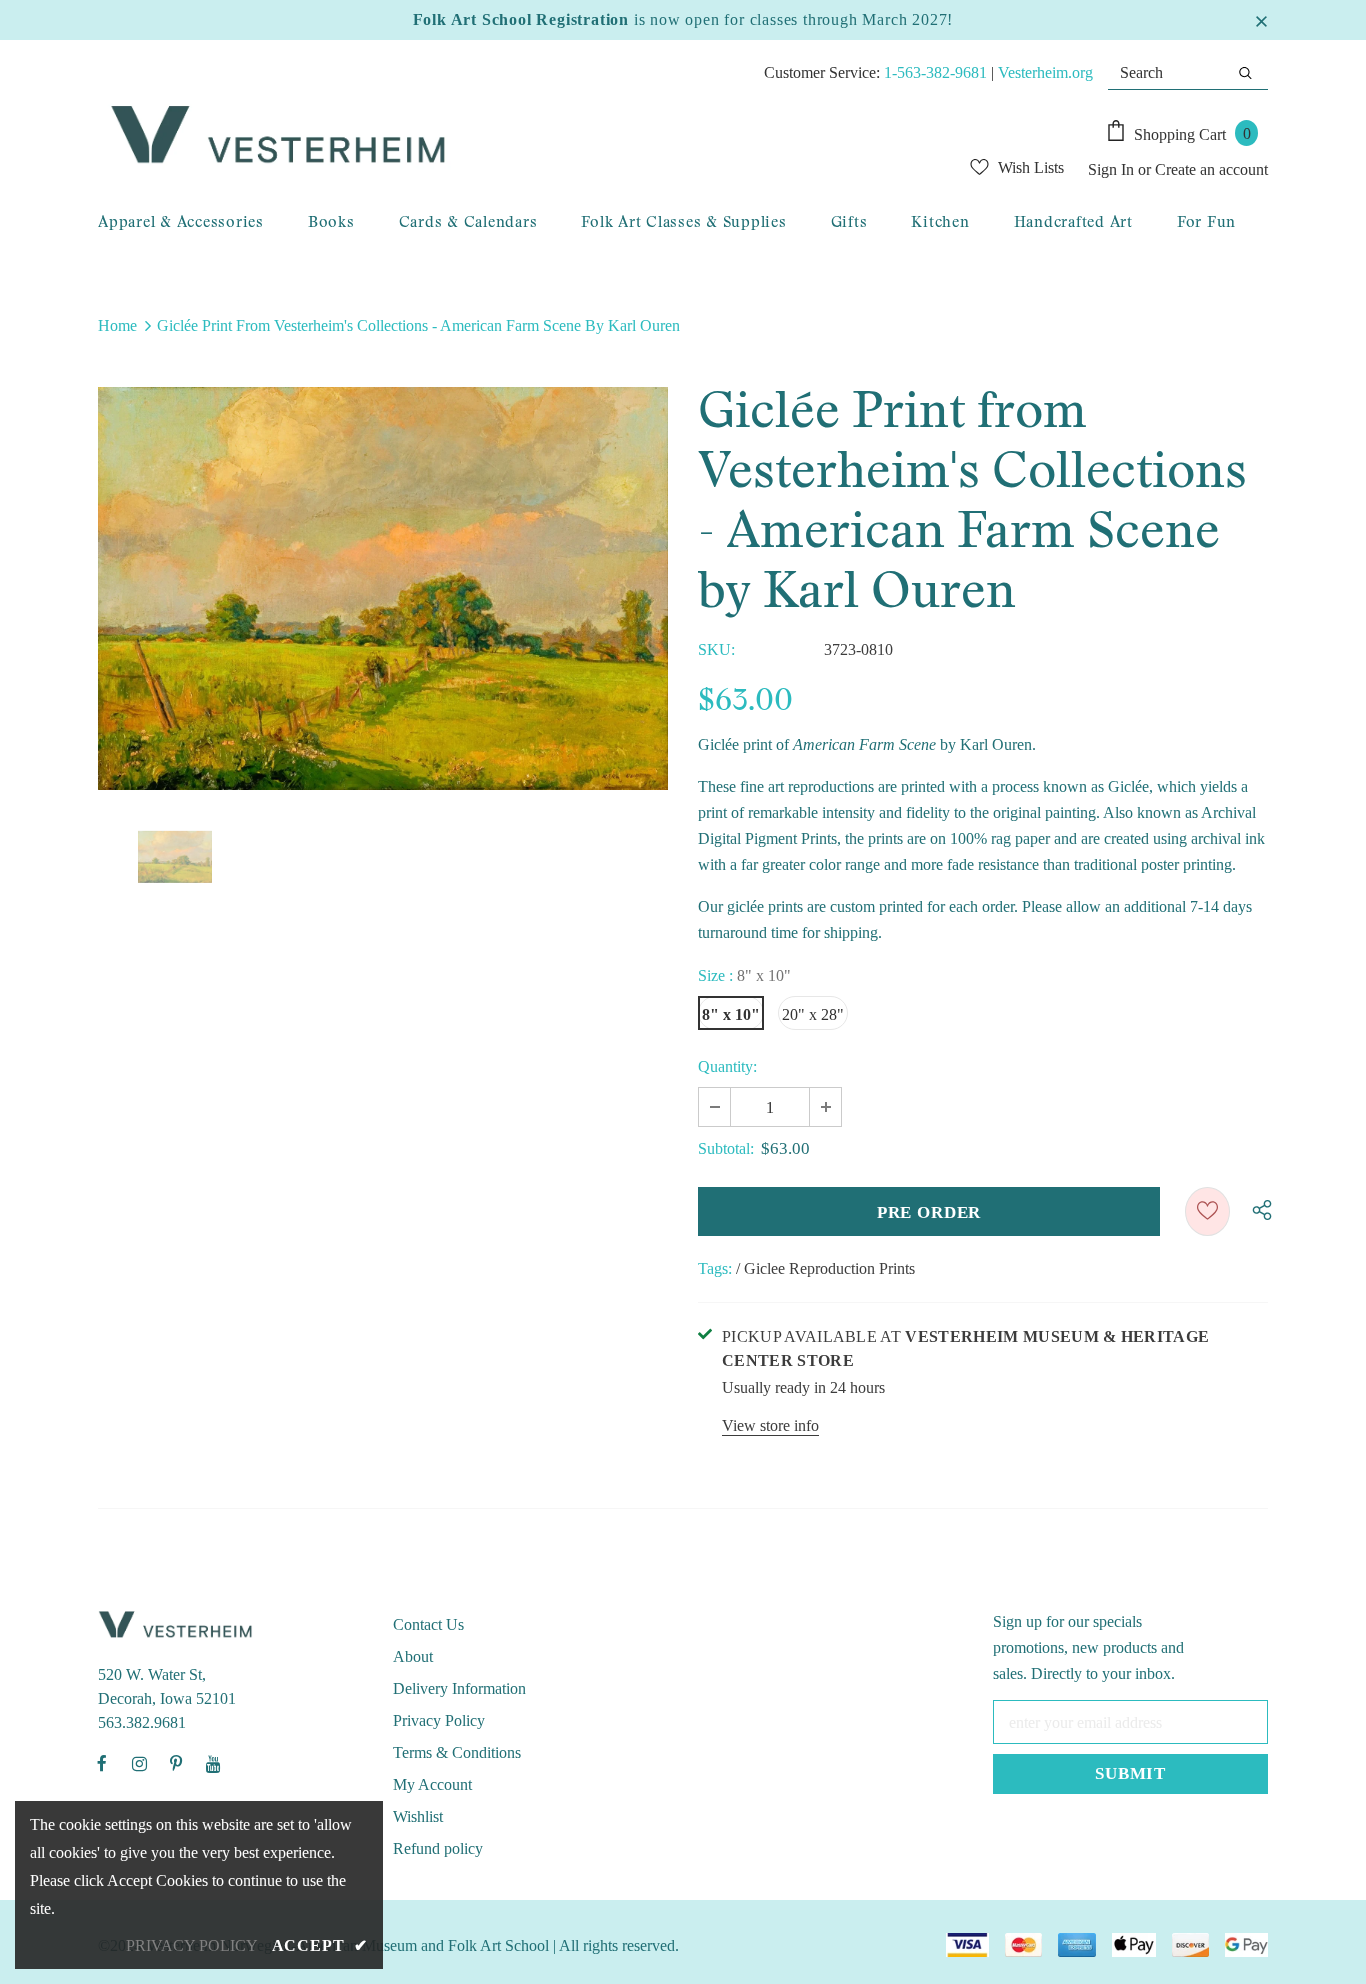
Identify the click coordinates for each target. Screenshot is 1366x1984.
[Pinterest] (176, 1763)
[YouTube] (213, 1763)
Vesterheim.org (1045, 72)
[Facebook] (102, 1763)
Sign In (1113, 169)
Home (117, 325)
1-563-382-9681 (935, 72)
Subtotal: (726, 1148)
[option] (383, 588)
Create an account (1211, 169)
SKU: (716, 649)
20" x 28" (813, 1014)
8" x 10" (731, 1014)
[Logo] (469, 136)
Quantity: (727, 1066)
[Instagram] (139, 1763)
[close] (1261, 20)
